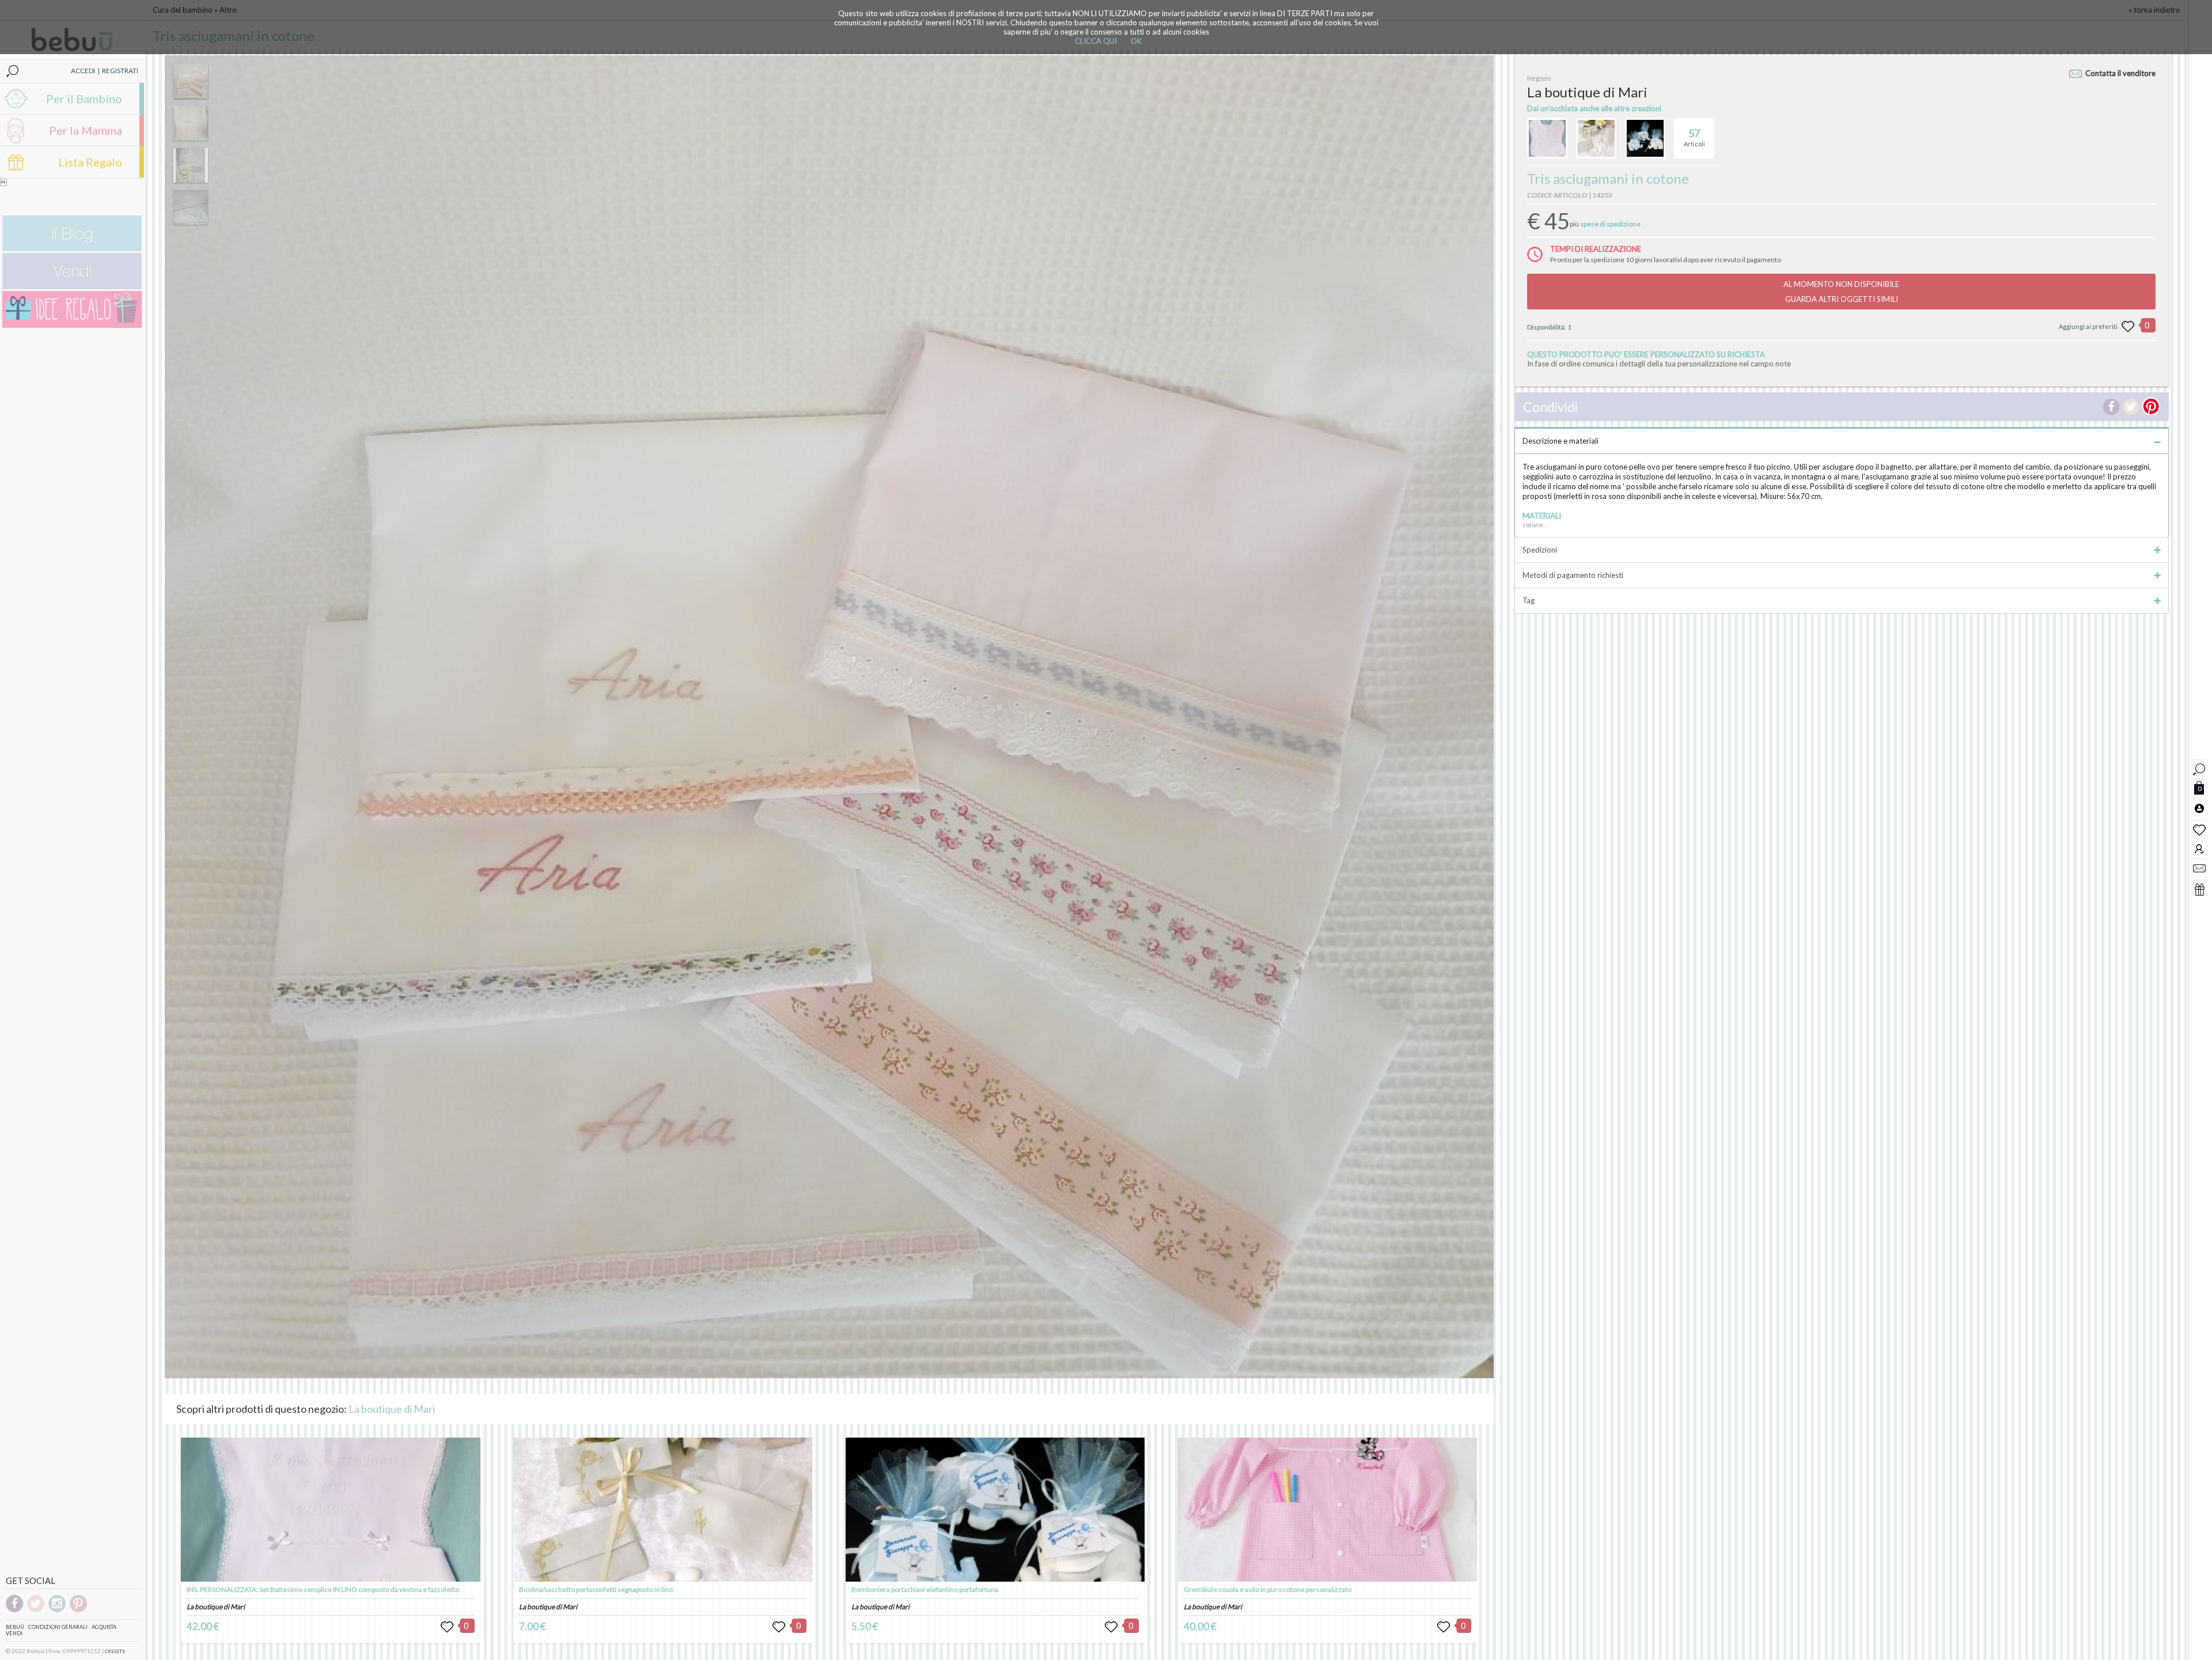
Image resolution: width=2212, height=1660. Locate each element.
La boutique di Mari (392, 1409)
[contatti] (2199, 868)
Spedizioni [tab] (1540, 550)
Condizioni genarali (58, 1627)
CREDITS (115, 1651)
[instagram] (57, 1610)
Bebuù (15, 1627)
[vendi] (72, 287)
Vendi (14, 1633)
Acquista (104, 1627)
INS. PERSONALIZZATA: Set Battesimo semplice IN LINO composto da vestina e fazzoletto (323, 1589)
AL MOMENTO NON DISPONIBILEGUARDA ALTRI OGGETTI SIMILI (1841, 292)
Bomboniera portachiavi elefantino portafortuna (925, 1589)
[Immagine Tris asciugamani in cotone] (191, 81)
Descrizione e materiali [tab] (1560, 441)
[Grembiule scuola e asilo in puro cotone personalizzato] (1327, 1510)
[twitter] (36, 1610)
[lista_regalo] (2199, 889)
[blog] (72, 249)
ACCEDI (83, 71)
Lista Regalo (90, 162)
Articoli (1694, 137)
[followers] (2199, 848)
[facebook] (14, 1610)
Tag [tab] (1529, 600)
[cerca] (2199, 768)
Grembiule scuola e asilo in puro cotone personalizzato (1268, 1589)
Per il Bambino (84, 99)
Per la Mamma (86, 130)
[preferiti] (2199, 829)
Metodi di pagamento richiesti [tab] (1573, 575)
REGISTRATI (120, 71)
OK (1136, 41)
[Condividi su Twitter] (2131, 407)
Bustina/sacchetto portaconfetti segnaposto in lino (596, 1589)
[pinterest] (78, 1610)
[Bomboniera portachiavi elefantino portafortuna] (995, 1510)
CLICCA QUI (1096, 41)
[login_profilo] (2199, 808)
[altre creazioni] (1547, 138)
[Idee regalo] (72, 325)
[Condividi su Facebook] (2111, 407)
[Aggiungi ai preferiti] (2128, 327)
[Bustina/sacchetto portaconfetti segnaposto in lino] (663, 1510)
